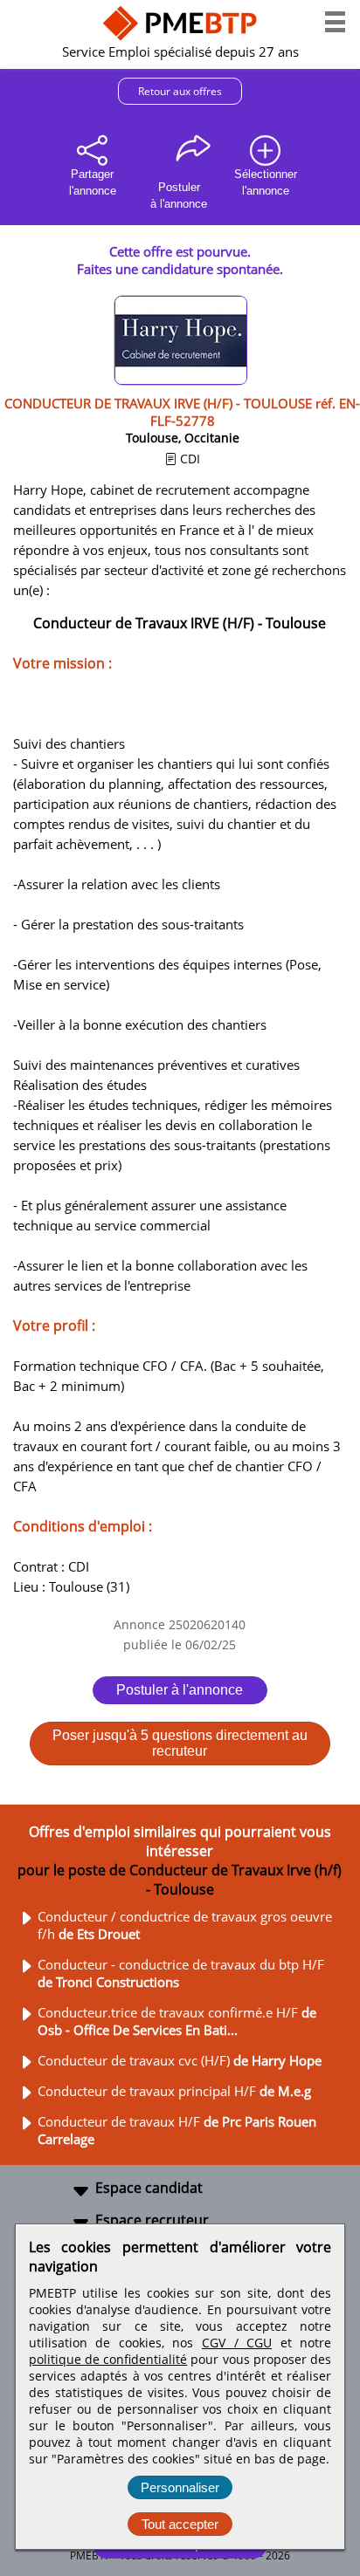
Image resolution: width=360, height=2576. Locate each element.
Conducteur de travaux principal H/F (174, 2091)
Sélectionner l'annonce (266, 182)
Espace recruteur (152, 2220)
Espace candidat (149, 2188)
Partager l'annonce (93, 182)
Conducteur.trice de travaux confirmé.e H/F (177, 2021)
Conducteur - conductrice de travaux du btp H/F (181, 1973)
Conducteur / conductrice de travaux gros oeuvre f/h (185, 1925)
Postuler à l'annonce (180, 1690)
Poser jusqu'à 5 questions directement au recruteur (180, 1743)
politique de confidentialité (108, 2359)
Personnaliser (180, 2487)
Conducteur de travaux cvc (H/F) (180, 2060)
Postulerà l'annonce (179, 195)
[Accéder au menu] (335, 22)
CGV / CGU (237, 2343)
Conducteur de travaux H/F (177, 2130)
